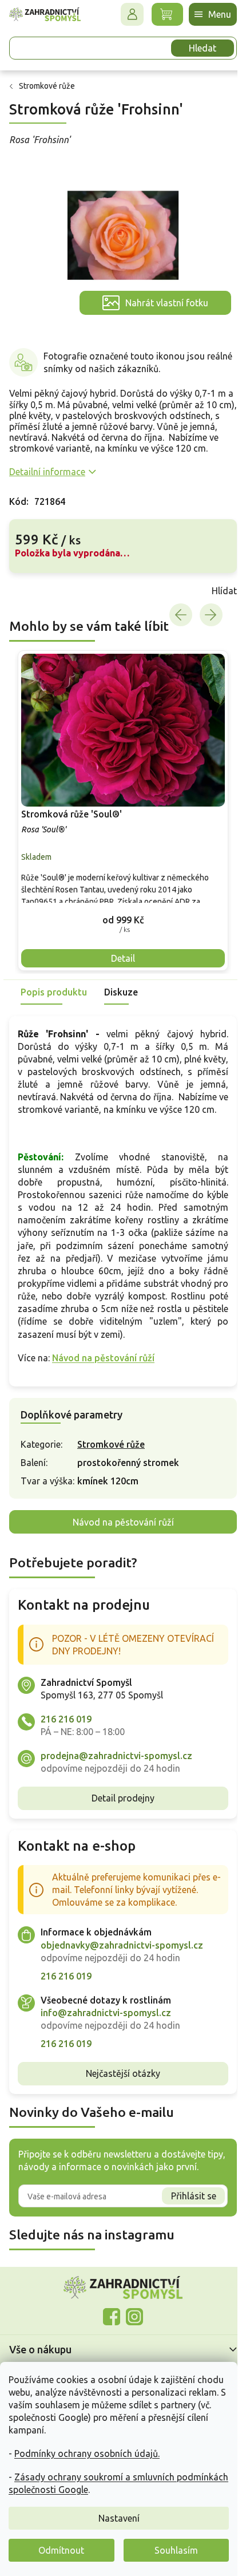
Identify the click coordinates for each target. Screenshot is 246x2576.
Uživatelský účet (132, 14)
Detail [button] (123, 958)
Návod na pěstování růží (103, 1358)
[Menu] (213, 14)
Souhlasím (176, 2550)
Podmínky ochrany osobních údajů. (87, 2453)
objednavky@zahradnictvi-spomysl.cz (122, 1945)
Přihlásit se (194, 2196)
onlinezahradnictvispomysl (112, 2317)
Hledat (203, 48)
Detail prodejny (123, 1798)
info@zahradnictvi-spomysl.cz (106, 2013)
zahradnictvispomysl (134, 2317)
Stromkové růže (111, 1444)
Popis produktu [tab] (54, 992)
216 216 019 (66, 1719)
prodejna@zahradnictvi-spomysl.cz (116, 1756)
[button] (123, 920)
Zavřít (34, 591)
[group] (123, 811)
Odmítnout (61, 2550)
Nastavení (119, 2518)
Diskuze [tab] (121, 992)
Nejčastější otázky (123, 2073)
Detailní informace (47, 472)
